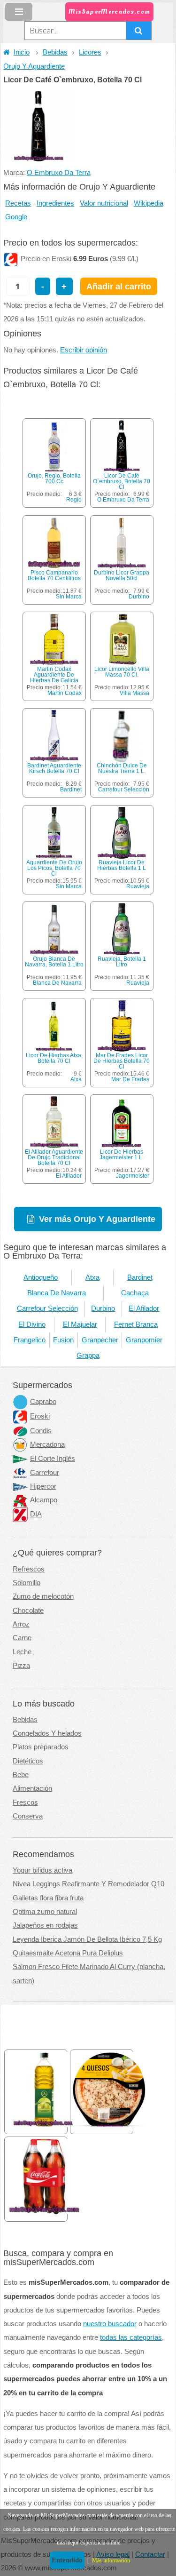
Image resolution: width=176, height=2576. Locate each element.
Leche (22, 1652)
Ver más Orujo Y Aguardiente (97, 1219)
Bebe (21, 1775)
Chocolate (28, 1611)
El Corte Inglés (53, 1459)
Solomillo (27, 1583)
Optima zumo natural (45, 1912)
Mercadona (47, 1444)
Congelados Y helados (47, 1733)
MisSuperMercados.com (109, 12)
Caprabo (43, 1402)
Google (16, 217)
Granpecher (100, 1340)
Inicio (22, 52)
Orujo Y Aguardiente (34, 66)
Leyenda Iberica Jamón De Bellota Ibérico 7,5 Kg (87, 1939)
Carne (22, 1638)
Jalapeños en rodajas (45, 1925)
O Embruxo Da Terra (59, 173)
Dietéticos (28, 1761)
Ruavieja (138, 886)
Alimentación (32, 1788)
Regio (74, 500)
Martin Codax (65, 693)
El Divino (32, 1324)
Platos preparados (41, 1747)
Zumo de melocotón (43, 1596)
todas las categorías (131, 2337)
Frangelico (30, 1340)
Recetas (18, 203)
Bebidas (55, 52)
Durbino (139, 597)
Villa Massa (134, 693)
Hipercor (43, 1486)
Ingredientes (55, 203)
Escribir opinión (84, 350)
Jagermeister (133, 1176)
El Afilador (69, 1176)
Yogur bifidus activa (42, 1870)
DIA (36, 1514)
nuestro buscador (110, 2324)
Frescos (25, 1802)
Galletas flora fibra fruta (48, 1898)
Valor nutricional (104, 203)
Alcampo (44, 1500)
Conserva (28, 1816)
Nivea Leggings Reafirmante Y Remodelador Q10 (88, 1884)
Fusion (63, 1340)
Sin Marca (69, 597)
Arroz (21, 1624)
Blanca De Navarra (57, 983)
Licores (90, 52)
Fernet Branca (136, 1324)
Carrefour (45, 1473)
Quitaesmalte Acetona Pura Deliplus (68, 1953)
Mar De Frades (130, 1079)
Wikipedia (149, 203)
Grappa (88, 1356)
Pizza (21, 1666)
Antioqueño (41, 1277)
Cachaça (135, 1293)
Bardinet (71, 790)
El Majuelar (80, 1324)
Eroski (40, 1416)
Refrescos (29, 1569)
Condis (41, 1431)
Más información (111, 2560)
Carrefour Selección (124, 790)
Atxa (76, 1079)
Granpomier (144, 1340)
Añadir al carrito (119, 286)
